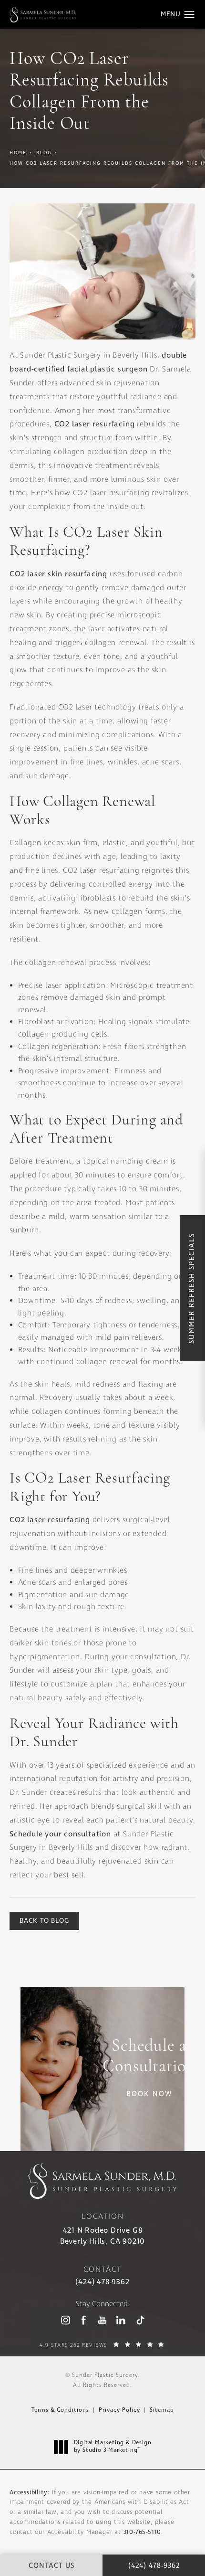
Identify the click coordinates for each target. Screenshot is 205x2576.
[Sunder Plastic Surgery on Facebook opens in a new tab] (84, 2320)
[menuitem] (65, 2320)
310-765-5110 (143, 2532)
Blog (44, 153)
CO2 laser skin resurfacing (58, 574)
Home (18, 153)
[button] (190, 15)
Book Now (149, 2094)
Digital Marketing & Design (113, 2447)
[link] (102, 2282)
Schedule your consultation (60, 1834)
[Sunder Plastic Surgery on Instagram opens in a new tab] (65, 2320)
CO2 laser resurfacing (95, 424)
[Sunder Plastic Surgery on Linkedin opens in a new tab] (121, 2320)
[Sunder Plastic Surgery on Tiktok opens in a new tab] (139, 2320)
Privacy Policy (119, 2410)
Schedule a (149, 2057)
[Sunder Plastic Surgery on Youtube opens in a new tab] (102, 2320)
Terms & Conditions (60, 2410)
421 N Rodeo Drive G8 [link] (102, 2236)
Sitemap (162, 2410)
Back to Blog (44, 1921)
